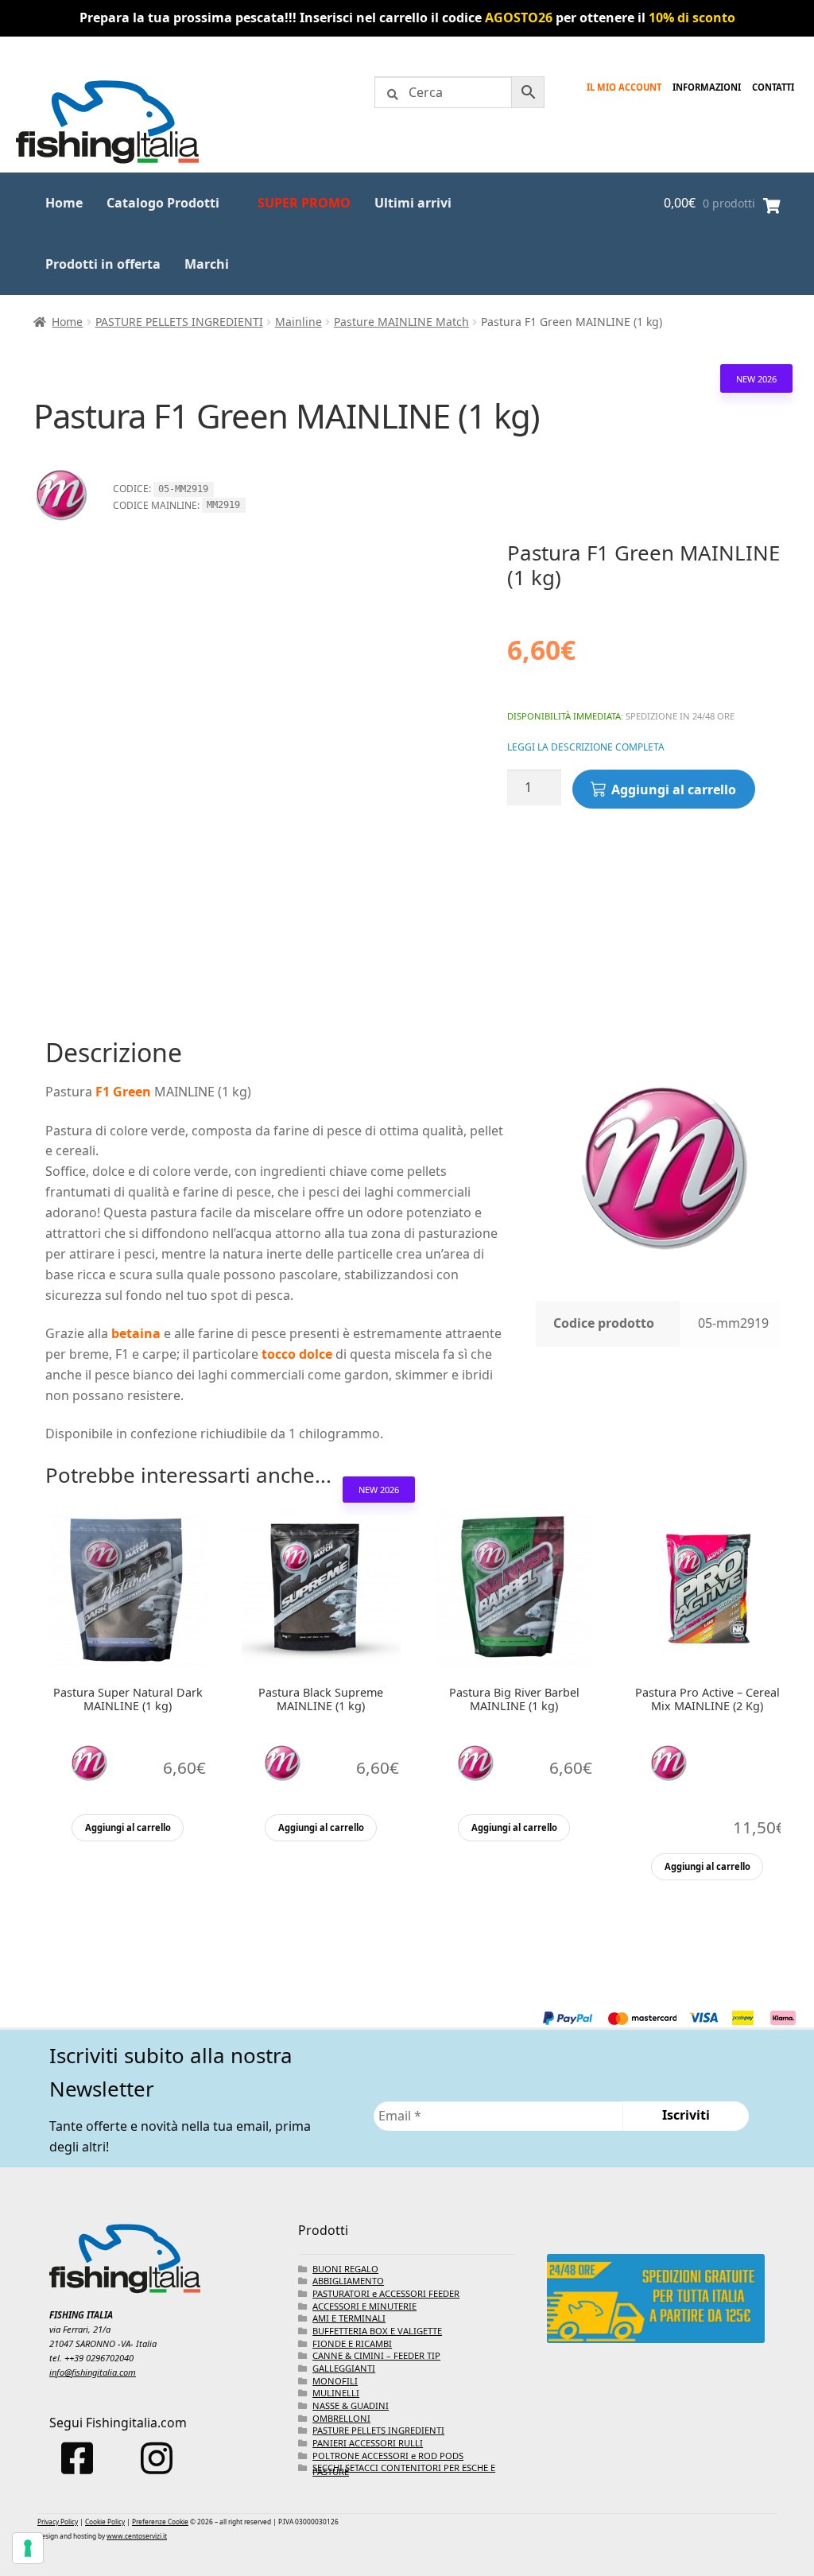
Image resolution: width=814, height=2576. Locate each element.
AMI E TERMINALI (349, 2318)
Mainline (298, 322)
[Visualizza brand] (61, 530)
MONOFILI (335, 2381)
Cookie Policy (105, 2522)
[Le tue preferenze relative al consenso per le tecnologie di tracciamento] (28, 2548)
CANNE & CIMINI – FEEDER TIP (376, 2355)
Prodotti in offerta (103, 264)
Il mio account (624, 87)
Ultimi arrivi (413, 203)
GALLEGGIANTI (344, 2368)
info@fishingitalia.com (93, 2372)
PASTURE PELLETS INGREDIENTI (179, 322)
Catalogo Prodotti (163, 203)
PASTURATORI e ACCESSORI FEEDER (386, 2293)
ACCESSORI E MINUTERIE (364, 2306)
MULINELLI (336, 2393)
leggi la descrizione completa (586, 747)
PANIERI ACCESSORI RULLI (368, 2443)
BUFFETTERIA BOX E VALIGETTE (377, 2331)
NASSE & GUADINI (351, 2405)
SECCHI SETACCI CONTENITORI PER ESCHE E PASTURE (404, 2469)
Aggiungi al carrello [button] (128, 1827)
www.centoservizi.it (137, 2536)
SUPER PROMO (304, 203)
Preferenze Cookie (160, 2522)
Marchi (207, 264)
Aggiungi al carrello (674, 789)
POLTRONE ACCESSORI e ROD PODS (388, 2456)
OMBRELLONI (341, 2418)
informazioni (707, 87)
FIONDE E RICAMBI (352, 2343)
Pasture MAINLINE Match (401, 322)
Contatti (773, 87)
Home (64, 203)
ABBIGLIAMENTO (348, 2281)
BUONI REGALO (345, 2269)
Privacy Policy (58, 2522)
